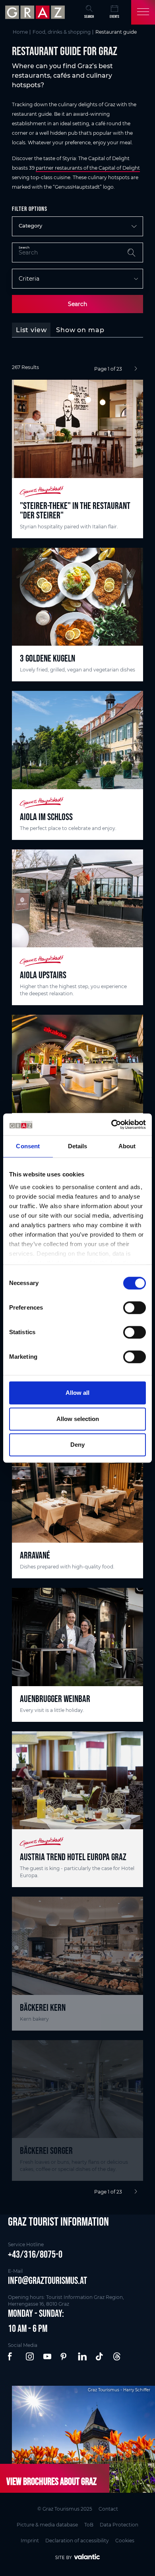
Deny (77, 1445)
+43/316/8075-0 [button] (35, 2254)
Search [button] (89, 16)
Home (20, 32)
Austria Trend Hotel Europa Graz (73, 1857)
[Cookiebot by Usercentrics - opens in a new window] (111, 1124)
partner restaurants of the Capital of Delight (88, 168)
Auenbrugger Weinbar (55, 1699)
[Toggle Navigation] (143, 12)
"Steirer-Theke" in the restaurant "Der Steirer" (75, 510)
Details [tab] (78, 1146)
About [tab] (127, 1146)
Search (77, 304)
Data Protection (119, 2525)
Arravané (35, 1555)
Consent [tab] (28, 1146)
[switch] (135, 1308)
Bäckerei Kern (43, 2007)
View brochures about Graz (51, 2481)
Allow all (77, 1393)
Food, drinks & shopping (62, 32)
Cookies (125, 2541)
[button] (13, 2357)
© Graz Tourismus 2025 (65, 2509)
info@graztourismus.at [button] (47, 2280)
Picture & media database (47, 2525)
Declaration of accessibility (77, 2541)
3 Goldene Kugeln (47, 658)
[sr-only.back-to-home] (36, 12)
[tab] (31, 330)
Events (114, 16)
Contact (108, 2509)
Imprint (30, 2541)
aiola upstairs (43, 975)
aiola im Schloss (46, 817)
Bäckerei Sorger (46, 2150)
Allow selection (78, 1419)
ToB (89, 2525)
